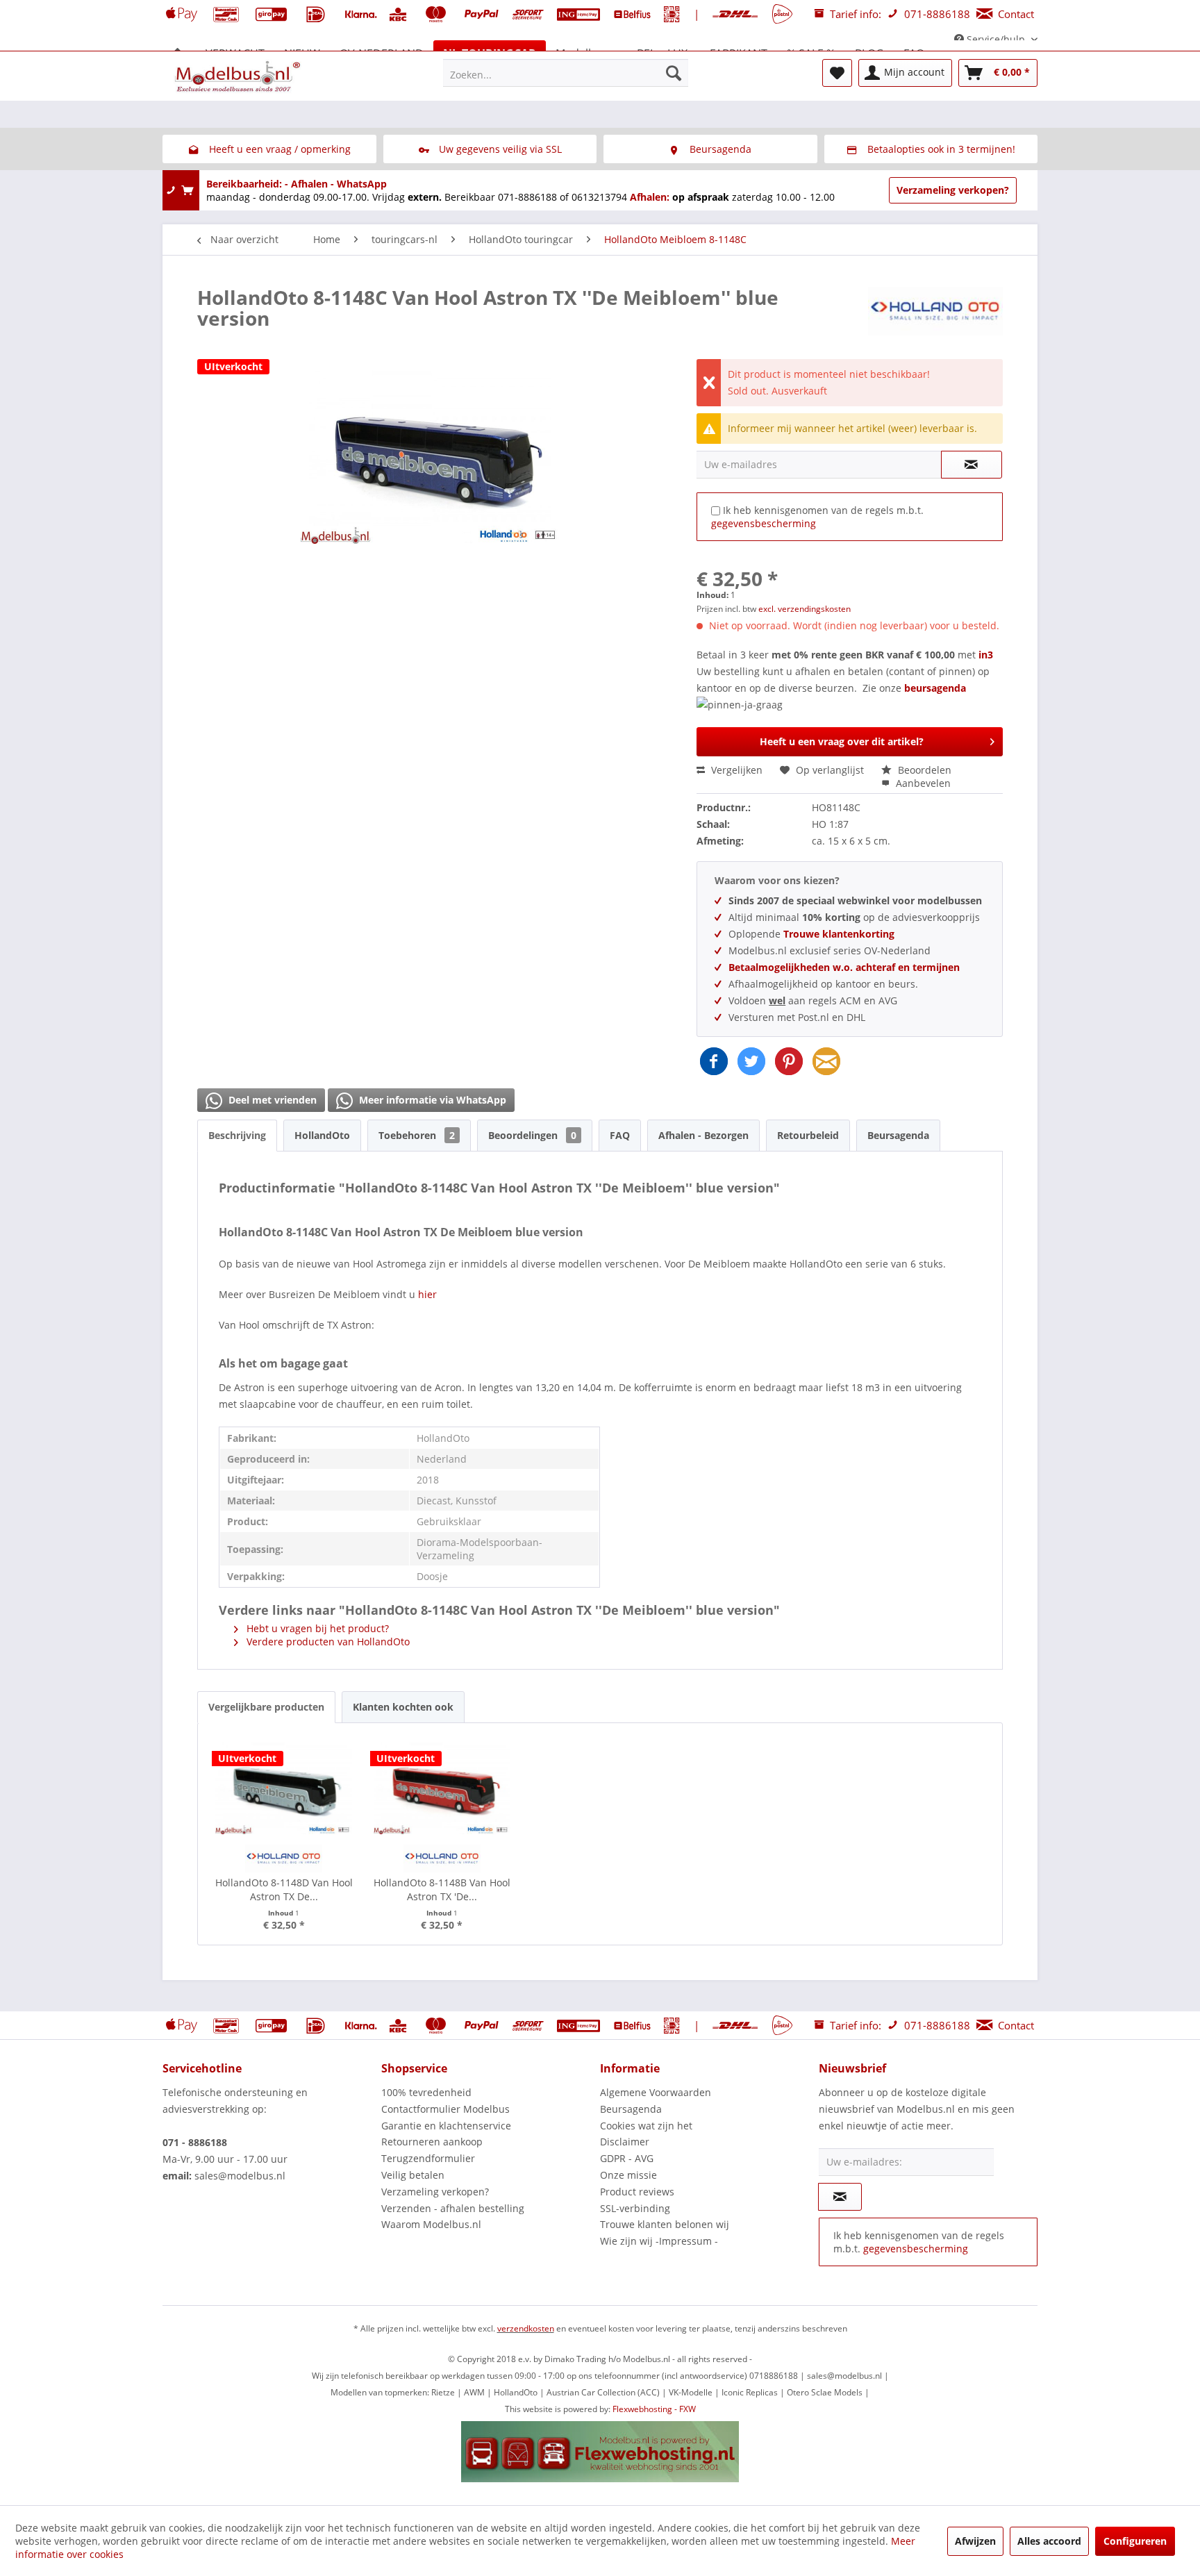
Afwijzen (975, 2541)
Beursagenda (898, 1135)
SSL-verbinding (635, 2208)
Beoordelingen (532, 1135)
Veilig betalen (413, 2175)
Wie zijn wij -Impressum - (659, 2241)
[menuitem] (566, 73)
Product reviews (637, 2192)
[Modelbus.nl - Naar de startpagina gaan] (239, 76)
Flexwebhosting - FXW (654, 2409)
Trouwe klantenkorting (839, 934)
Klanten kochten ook (403, 1707)
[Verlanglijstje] (837, 73)
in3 (986, 655)
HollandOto (322, 1135)
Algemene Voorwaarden (656, 2092)
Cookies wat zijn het (646, 2126)
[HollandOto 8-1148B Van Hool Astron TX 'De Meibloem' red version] (442, 1786)
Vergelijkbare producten (266, 1707)
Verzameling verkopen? (953, 190)
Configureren (1135, 2541)
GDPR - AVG (627, 2158)
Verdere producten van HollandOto (327, 1642)
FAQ (620, 1135)
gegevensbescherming (764, 523)
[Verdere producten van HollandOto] (935, 311)
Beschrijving (237, 1135)
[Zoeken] (674, 73)
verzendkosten (526, 2328)
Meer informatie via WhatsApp (431, 1100)
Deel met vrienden (271, 1100)
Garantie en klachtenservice (446, 2126)
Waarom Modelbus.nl (431, 2224)
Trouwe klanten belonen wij (665, 2224)
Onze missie (628, 2175)
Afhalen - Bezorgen (703, 1135)
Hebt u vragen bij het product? (316, 1628)
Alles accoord (1049, 2541)
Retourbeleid (808, 1135)
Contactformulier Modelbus (445, 2109)
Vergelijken (735, 770)
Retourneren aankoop (432, 2142)
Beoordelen (923, 770)
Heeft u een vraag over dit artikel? (842, 741)
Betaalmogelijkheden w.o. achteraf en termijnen (844, 967)
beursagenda (936, 688)
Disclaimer (625, 2142)
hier (427, 1294)
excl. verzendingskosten (805, 609)
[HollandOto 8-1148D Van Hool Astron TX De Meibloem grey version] (284, 1786)
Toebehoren (417, 1135)
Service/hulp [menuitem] (996, 39)
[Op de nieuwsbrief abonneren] (840, 2197)
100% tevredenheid (426, 2092)
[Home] (178, 53)
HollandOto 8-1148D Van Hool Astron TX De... (284, 1889)
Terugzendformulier (428, 2158)
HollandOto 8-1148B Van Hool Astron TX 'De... (442, 1889)
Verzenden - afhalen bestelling (453, 2208)
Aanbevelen (922, 783)
